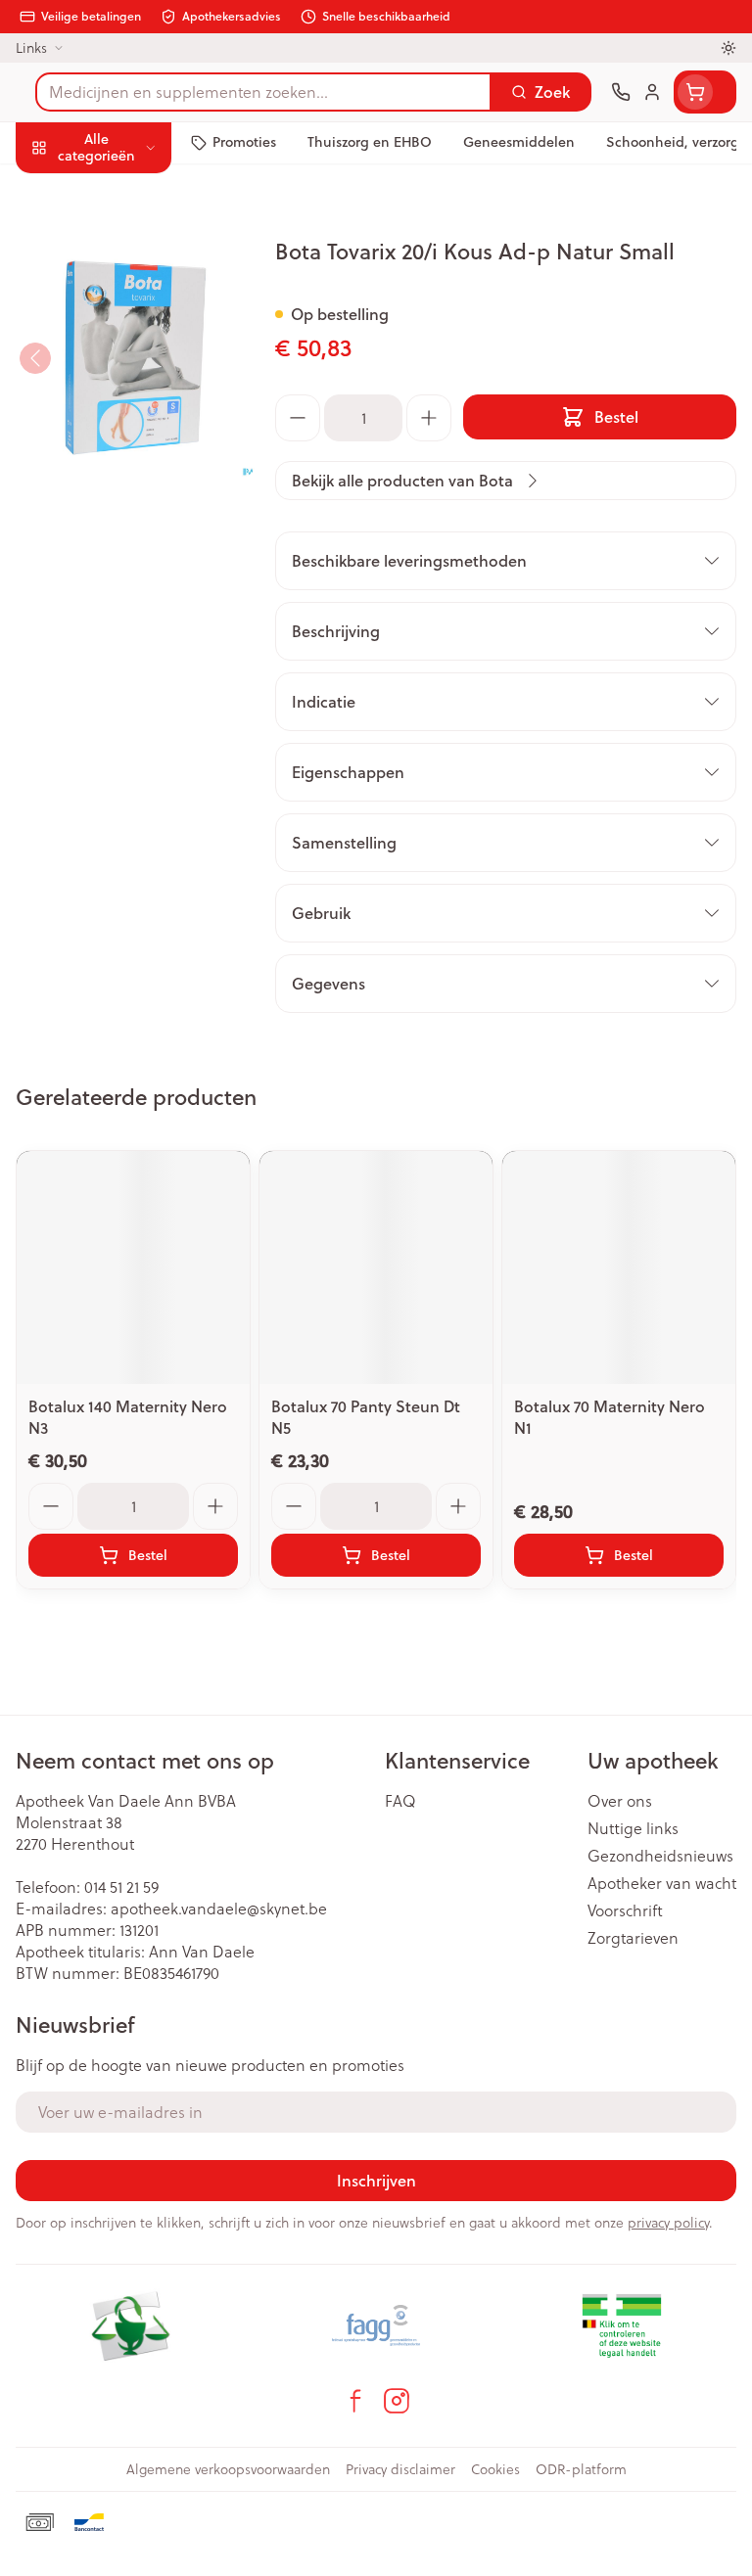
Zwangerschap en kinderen (125, 367)
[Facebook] (355, 2401)
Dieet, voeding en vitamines (125, 304)
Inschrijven (376, 2180)
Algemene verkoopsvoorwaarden (228, 2469)
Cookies (495, 2469)
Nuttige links (633, 1828)
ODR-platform (581, 2469)
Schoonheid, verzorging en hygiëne (125, 241)
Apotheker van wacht (662, 1883)
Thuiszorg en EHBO (125, 513)
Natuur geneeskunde (125, 467)
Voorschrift (625, 1910)
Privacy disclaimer (400, 2469)
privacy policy (668, 2223)
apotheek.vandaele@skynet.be (219, 1909)
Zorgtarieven (633, 1938)
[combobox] (263, 92)
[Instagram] (397, 2401)
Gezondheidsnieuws (660, 1856)
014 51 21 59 (121, 1887)
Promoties (53, 188)
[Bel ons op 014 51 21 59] (621, 92)
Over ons (620, 1801)
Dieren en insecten (125, 559)
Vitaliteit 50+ (125, 421)
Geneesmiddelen (125, 605)
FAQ (400, 1801)
